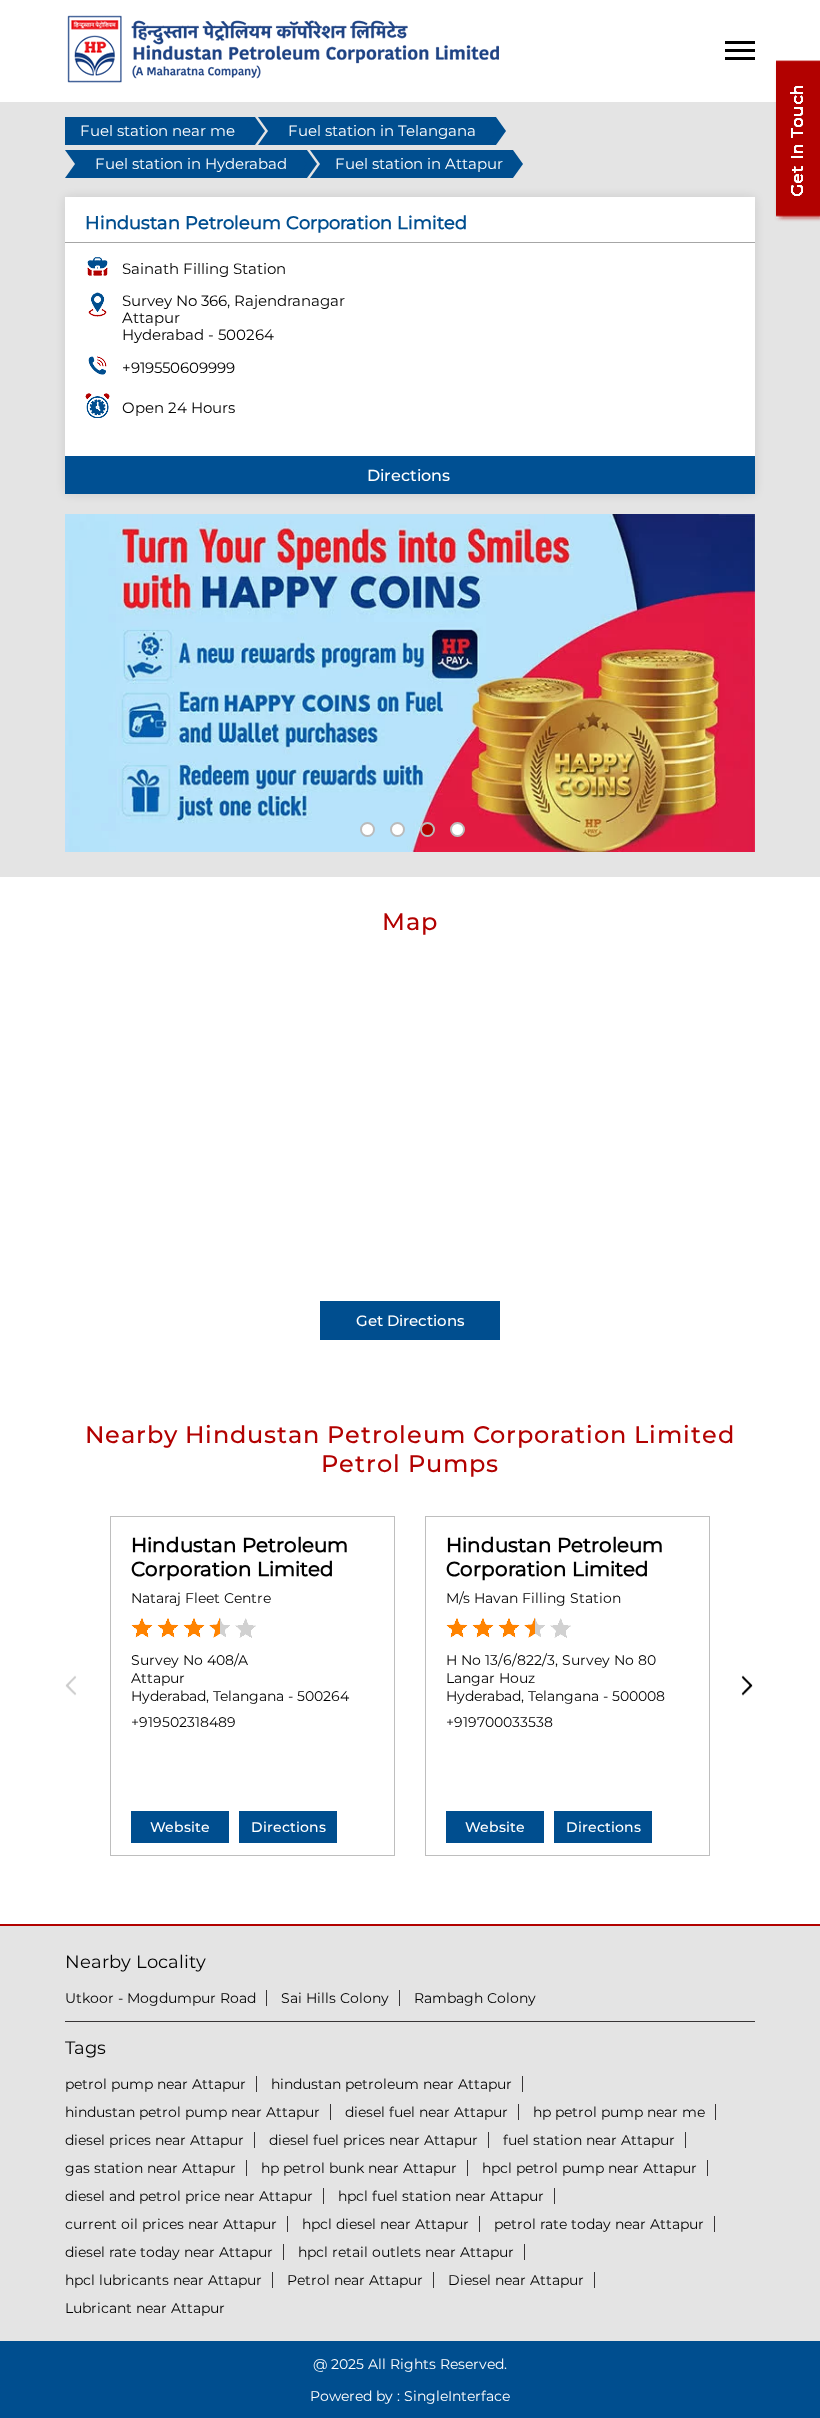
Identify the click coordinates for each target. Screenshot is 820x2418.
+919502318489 (183, 1722)
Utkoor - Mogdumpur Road (160, 1998)
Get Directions (410, 1320)
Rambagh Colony (475, 1998)
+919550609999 (178, 367)
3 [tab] (425, 827)
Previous (77, 1685)
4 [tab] (455, 827)
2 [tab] (395, 827)
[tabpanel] (410, 683)
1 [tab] (365, 827)
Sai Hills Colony (335, 1998)
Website (180, 1827)
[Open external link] (797, 216)
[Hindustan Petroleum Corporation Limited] (283, 77)
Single (457, 2396)
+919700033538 (499, 1722)
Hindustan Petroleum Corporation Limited (239, 1557)
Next (742, 1685)
